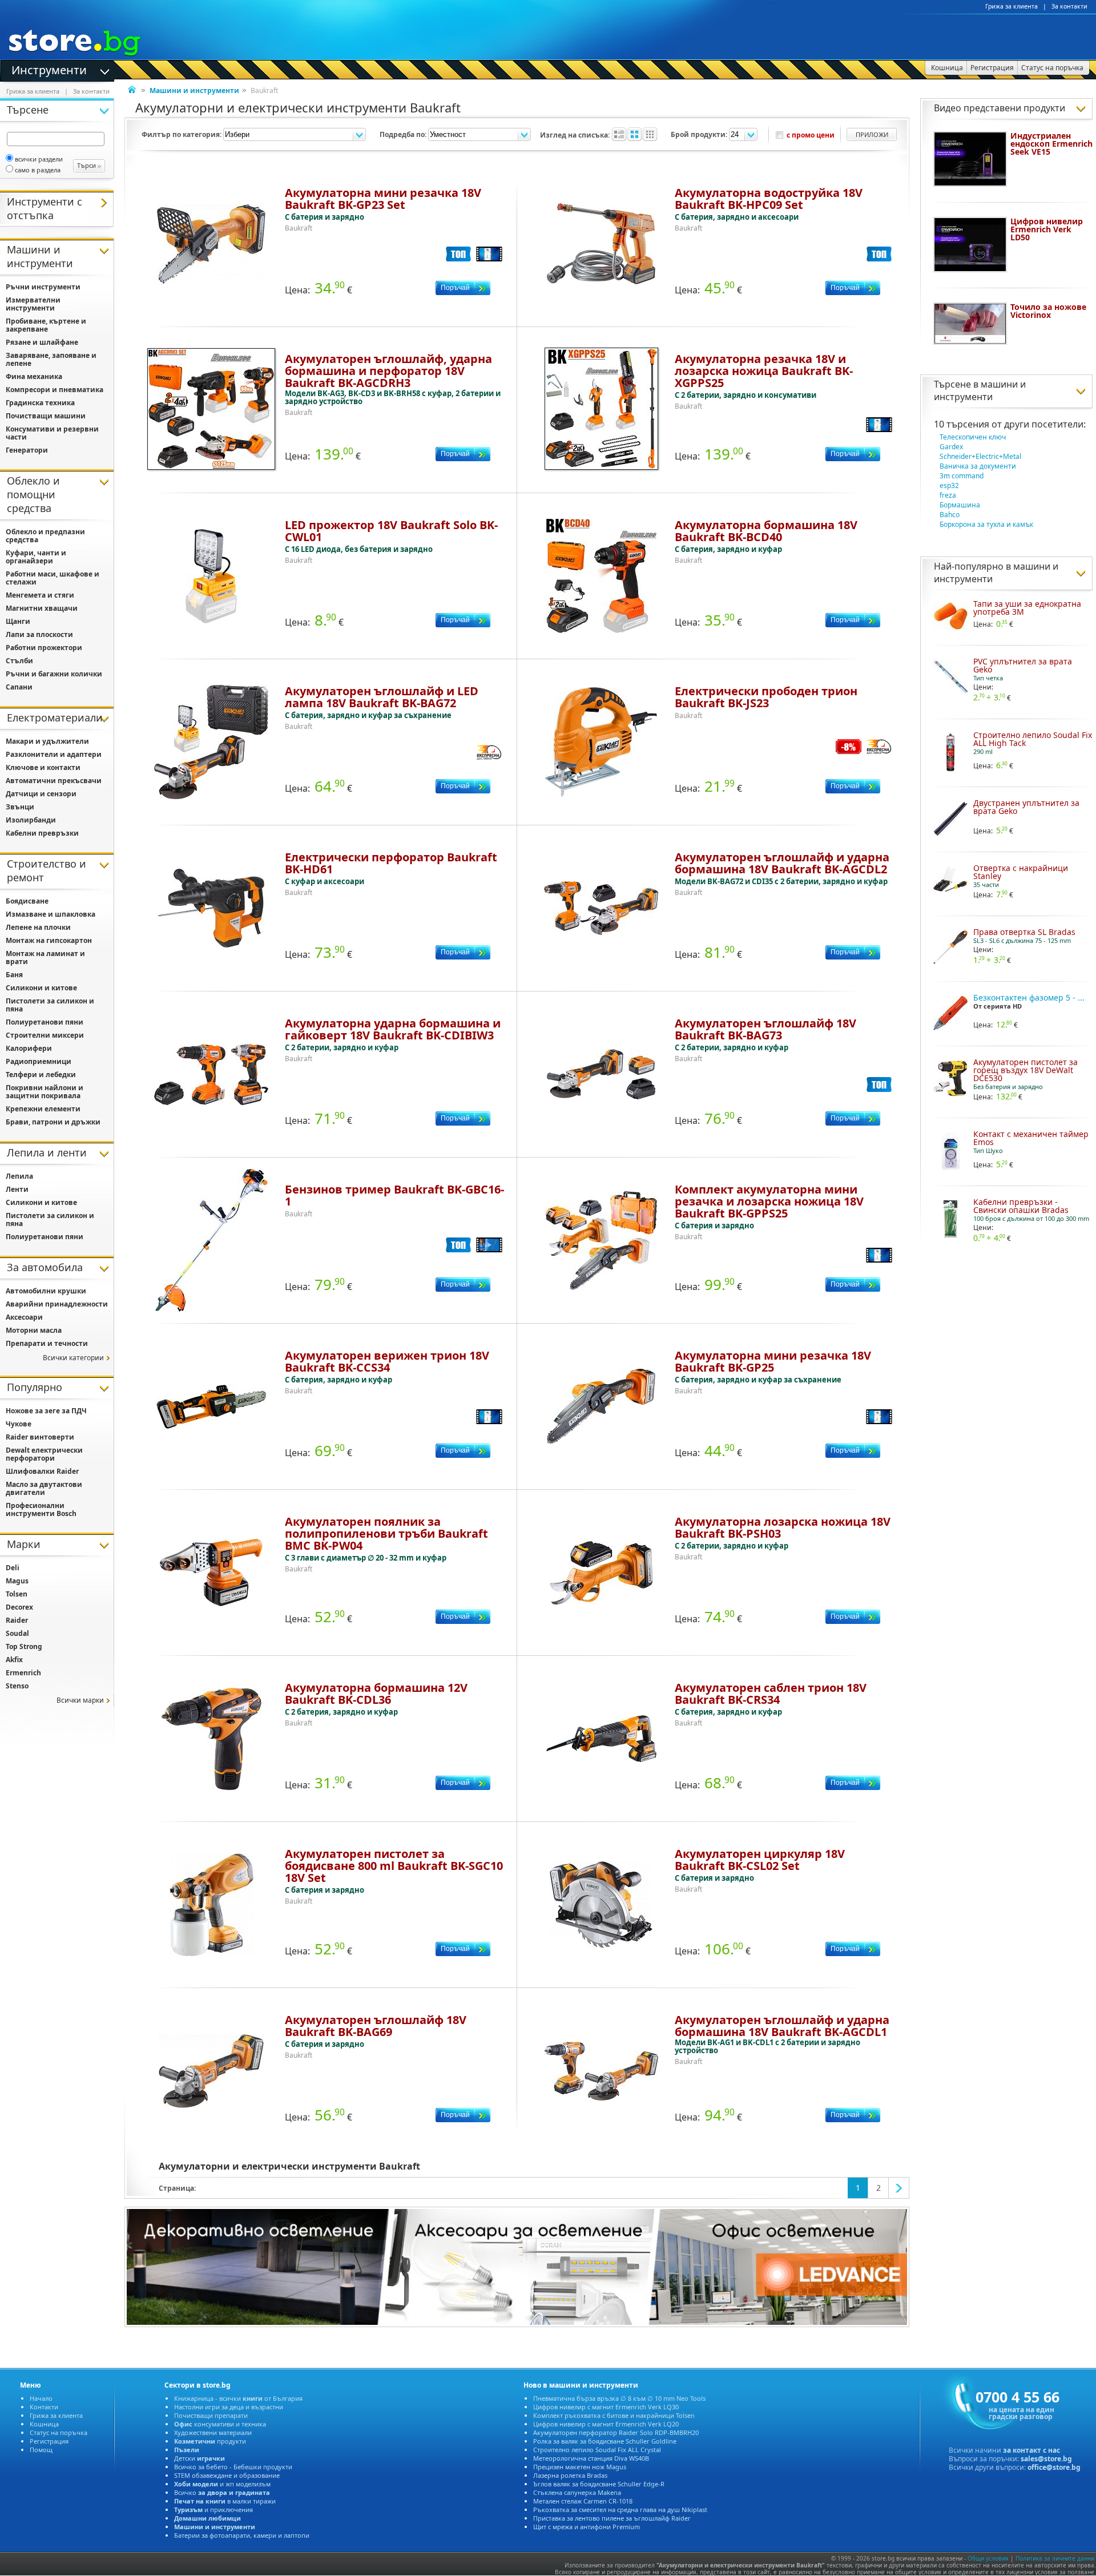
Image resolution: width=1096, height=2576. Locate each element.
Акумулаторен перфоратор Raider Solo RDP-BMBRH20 (616, 2432)
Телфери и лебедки (41, 1075)
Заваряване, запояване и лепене (51, 359)
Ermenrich (23, 1673)
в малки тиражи (225, 2501)
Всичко (222, 2492)
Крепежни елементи (43, 1109)
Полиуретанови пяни (45, 1022)
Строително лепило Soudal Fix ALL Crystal (597, 2450)
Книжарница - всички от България (238, 2398)
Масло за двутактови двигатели (44, 1488)
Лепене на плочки (38, 927)
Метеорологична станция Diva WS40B (591, 2458)
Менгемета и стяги (40, 595)
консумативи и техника (220, 2424)
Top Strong (24, 1646)
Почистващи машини (46, 416)
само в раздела (38, 170)
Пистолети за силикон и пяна (50, 1005)
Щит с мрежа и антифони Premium (587, 2527)
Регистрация (49, 2441)
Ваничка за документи (978, 466)
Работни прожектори (44, 648)
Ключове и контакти (43, 767)
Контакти (44, 2407)
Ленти (17, 1189)
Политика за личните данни (1055, 2558)
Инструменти (49, 69)
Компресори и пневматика (55, 390)
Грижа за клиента (1012, 6)
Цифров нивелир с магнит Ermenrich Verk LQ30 (606, 2407)
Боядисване (27, 901)
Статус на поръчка (59, 2432)
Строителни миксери (45, 1035)
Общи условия (988, 2558)
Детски (200, 2458)
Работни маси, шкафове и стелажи (53, 578)
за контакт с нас (1031, 2450)
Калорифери (29, 1048)
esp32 (949, 485)
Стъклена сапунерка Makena (577, 2492)
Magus (17, 1581)
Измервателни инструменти (33, 304)
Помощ (41, 2450)
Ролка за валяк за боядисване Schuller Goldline (605, 2441)
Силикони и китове (41, 988)
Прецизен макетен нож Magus (580, 2467)
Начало (41, 2398)
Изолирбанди (31, 820)
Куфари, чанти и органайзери (36, 557)
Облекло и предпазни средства (45, 536)
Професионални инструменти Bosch (41, 1509)
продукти (210, 2441)
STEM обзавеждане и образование (227, 2475)
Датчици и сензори (41, 794)
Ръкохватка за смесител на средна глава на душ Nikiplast (620, 2510)
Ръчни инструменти (43, 287)
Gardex (951, 447)
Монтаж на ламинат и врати (45, 958)
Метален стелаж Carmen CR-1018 (583, 2501)
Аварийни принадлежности (57, 1304)
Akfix (14, 1660)
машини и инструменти (980, 390)
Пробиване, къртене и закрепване (46, 325)
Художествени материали (213, 2432)
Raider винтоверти (40, 1437)
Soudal (17, 1633)
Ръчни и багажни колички (54, 674)
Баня (14, 975)
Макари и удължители (47, 741)
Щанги (18, 621)
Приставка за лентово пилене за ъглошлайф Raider (612, 2518)
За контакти (1069, 6)
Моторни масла (34, 1330)
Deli (13, 1568)
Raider (17, 1620)
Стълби (19, 661)
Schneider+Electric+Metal (980, 456)
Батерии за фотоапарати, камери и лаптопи (242, 2535)
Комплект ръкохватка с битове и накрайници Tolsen (614, 2415)
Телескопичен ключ (973, 437)
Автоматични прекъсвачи (54, 781)
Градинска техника (40, 403)
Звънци (20, 807)
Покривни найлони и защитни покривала (45, 1092)
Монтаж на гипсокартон (49, 940)
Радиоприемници (39, 1061)
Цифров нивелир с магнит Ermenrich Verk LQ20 (606, 2424)
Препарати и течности (47, 1343)
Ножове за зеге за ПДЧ (46, 1411)
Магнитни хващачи (42, 608)
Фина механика (34, 376)
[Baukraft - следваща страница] (899, 2188)
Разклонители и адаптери (54, 754)
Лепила (19, 1176)
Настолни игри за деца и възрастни (229, 2407)
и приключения (213, 2510)
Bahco (950, 515)
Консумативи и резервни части (52, 433)
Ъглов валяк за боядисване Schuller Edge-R (599, 2484)
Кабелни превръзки (42, 833)
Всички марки (80, 1700)
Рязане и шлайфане (42, 342)
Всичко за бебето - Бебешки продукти (233, 2467)
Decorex (19, 1607)
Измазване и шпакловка (51, 914)
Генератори (27, 450)
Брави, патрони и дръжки (53, 1122)
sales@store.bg (1046, 2459)
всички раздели (39, 159)
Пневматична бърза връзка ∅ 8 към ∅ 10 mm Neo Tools (619, 2398)
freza (948, 495)
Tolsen (17, 1594)
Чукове (19, 1424)
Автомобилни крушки (46, 1291)
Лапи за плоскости (39, 634)
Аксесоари (24, 1317)
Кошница (44, 2424)
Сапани (19, 687)
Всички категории (73, 1358)
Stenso (17, 1686)
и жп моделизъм (222, 2484)
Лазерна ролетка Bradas (570, 2475)
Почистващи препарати (211, 2415)
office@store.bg (1054, 2467)
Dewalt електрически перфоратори (44, 1454)
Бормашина (960, 505)
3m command (962, 476)
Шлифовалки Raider (42, 1471)
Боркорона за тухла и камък (986, 524)
